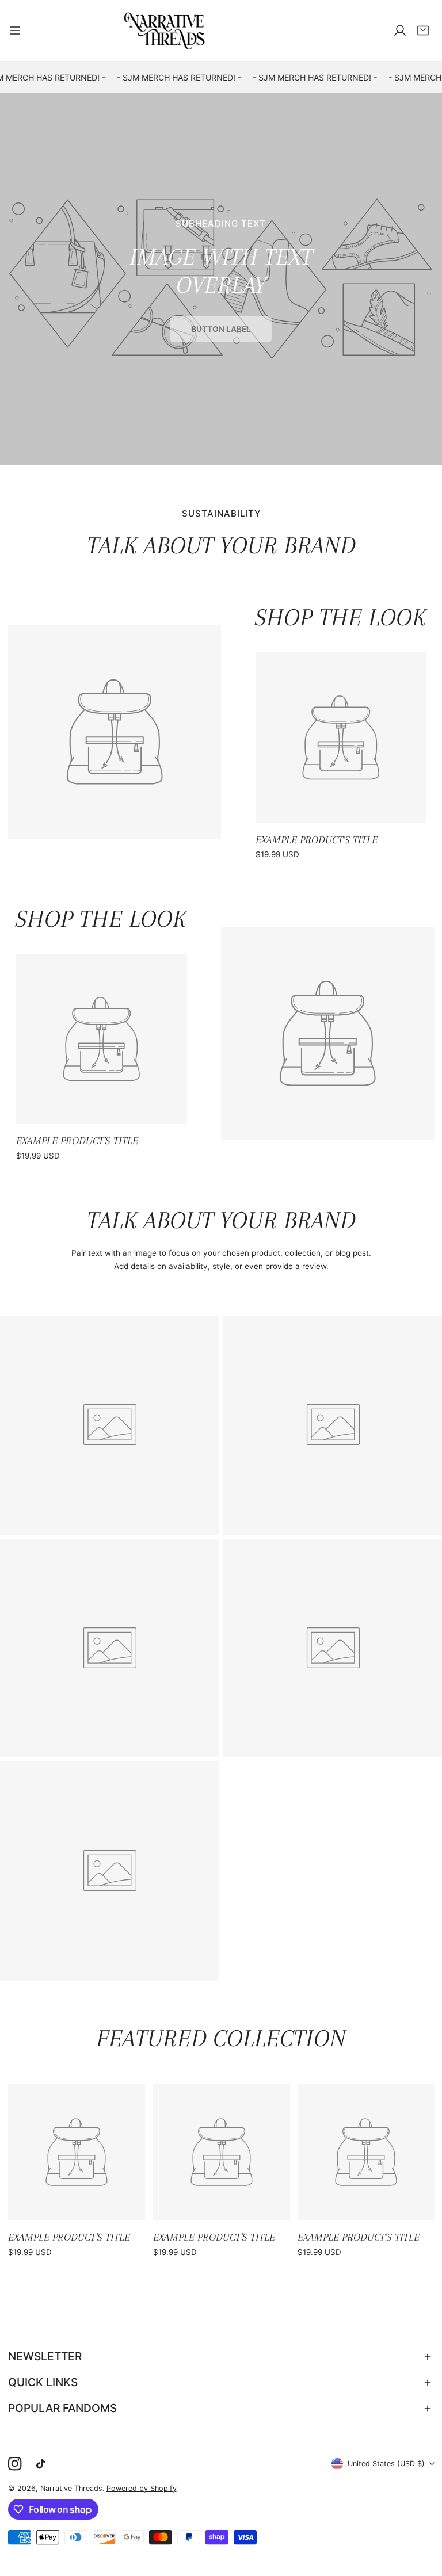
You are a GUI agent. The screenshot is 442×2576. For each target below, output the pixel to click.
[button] (423, 30)
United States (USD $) (386, 2464)
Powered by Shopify (142, 2488)
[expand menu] (15, 30)
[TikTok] (43, 2464)
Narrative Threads (71, 2488)
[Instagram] (15, 2464)
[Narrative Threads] (165, 30)
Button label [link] (221, 329)
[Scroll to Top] (422, 2516)
